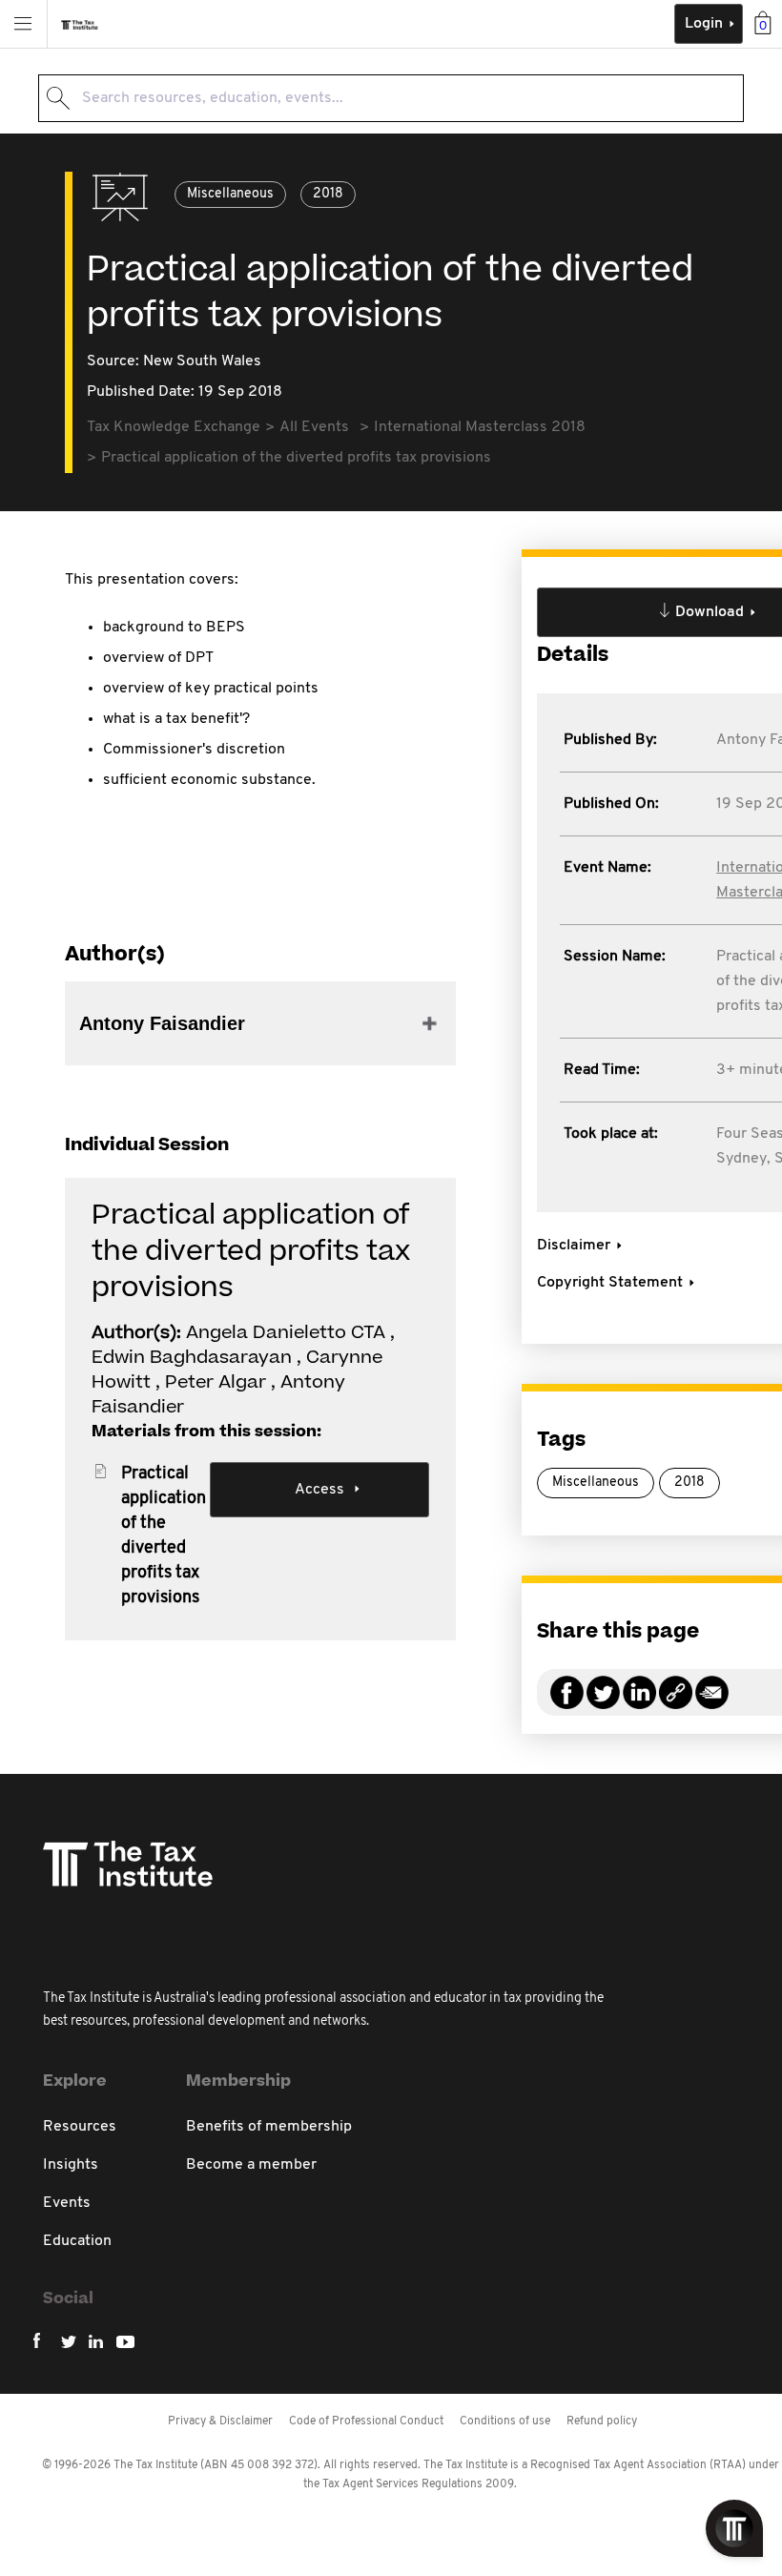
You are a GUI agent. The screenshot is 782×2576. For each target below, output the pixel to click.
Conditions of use (505, 2421)
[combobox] (391, 98)
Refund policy (602, 2421)
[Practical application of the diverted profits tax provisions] (676, 1704)
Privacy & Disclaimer (220, 2421)
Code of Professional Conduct (366, 2421)
